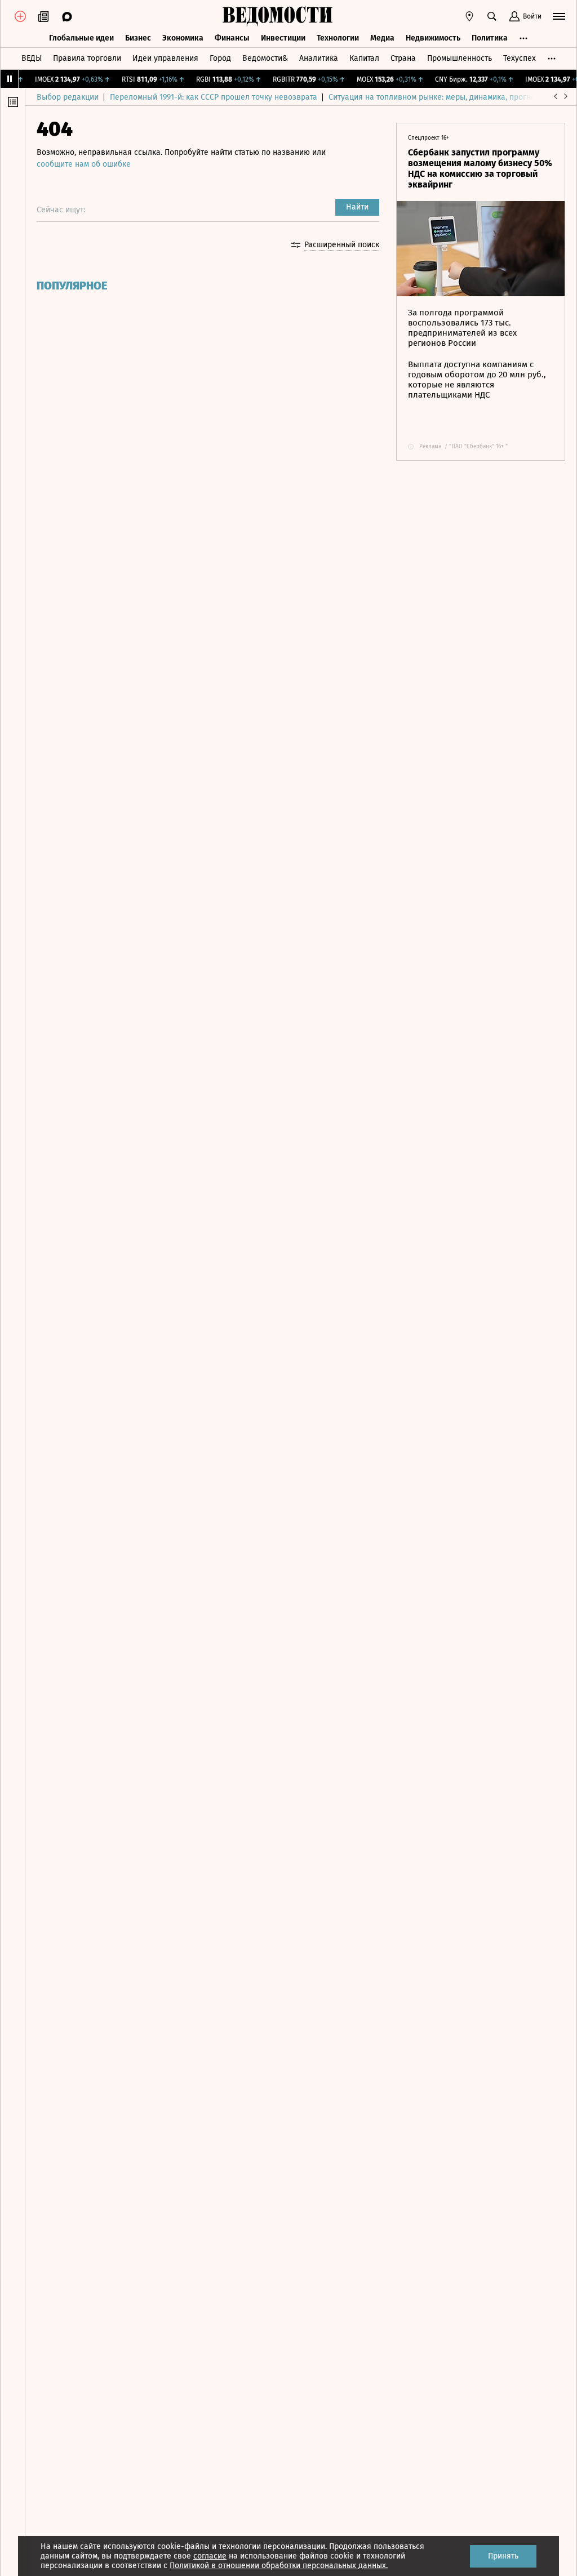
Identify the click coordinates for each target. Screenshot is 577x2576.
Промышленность (460, 58)
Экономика (183, 38)
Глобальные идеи (81, 38)
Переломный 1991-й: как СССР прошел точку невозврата (214, 97)
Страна (403, 58)
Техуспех (520, 58)
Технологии (338, 38)
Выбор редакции (68, 97)
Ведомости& (265, 58)
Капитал (364, 58)
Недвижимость (433, 38)
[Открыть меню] (559, 16)
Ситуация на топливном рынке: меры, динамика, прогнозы (437, 97)
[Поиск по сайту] (492, 16)
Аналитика (319, 58)
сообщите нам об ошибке (84, 164)
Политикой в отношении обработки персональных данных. (279, 2566)
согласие (210, 2556)
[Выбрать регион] (469, 16)
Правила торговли (87, 58)
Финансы (232, 38)
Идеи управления (165, 58)
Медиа (382, 38)
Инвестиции (283, 38)
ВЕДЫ (32, 58)
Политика (490, 38)
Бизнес (138, 38)
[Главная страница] (277, 16)
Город (220, 58)
